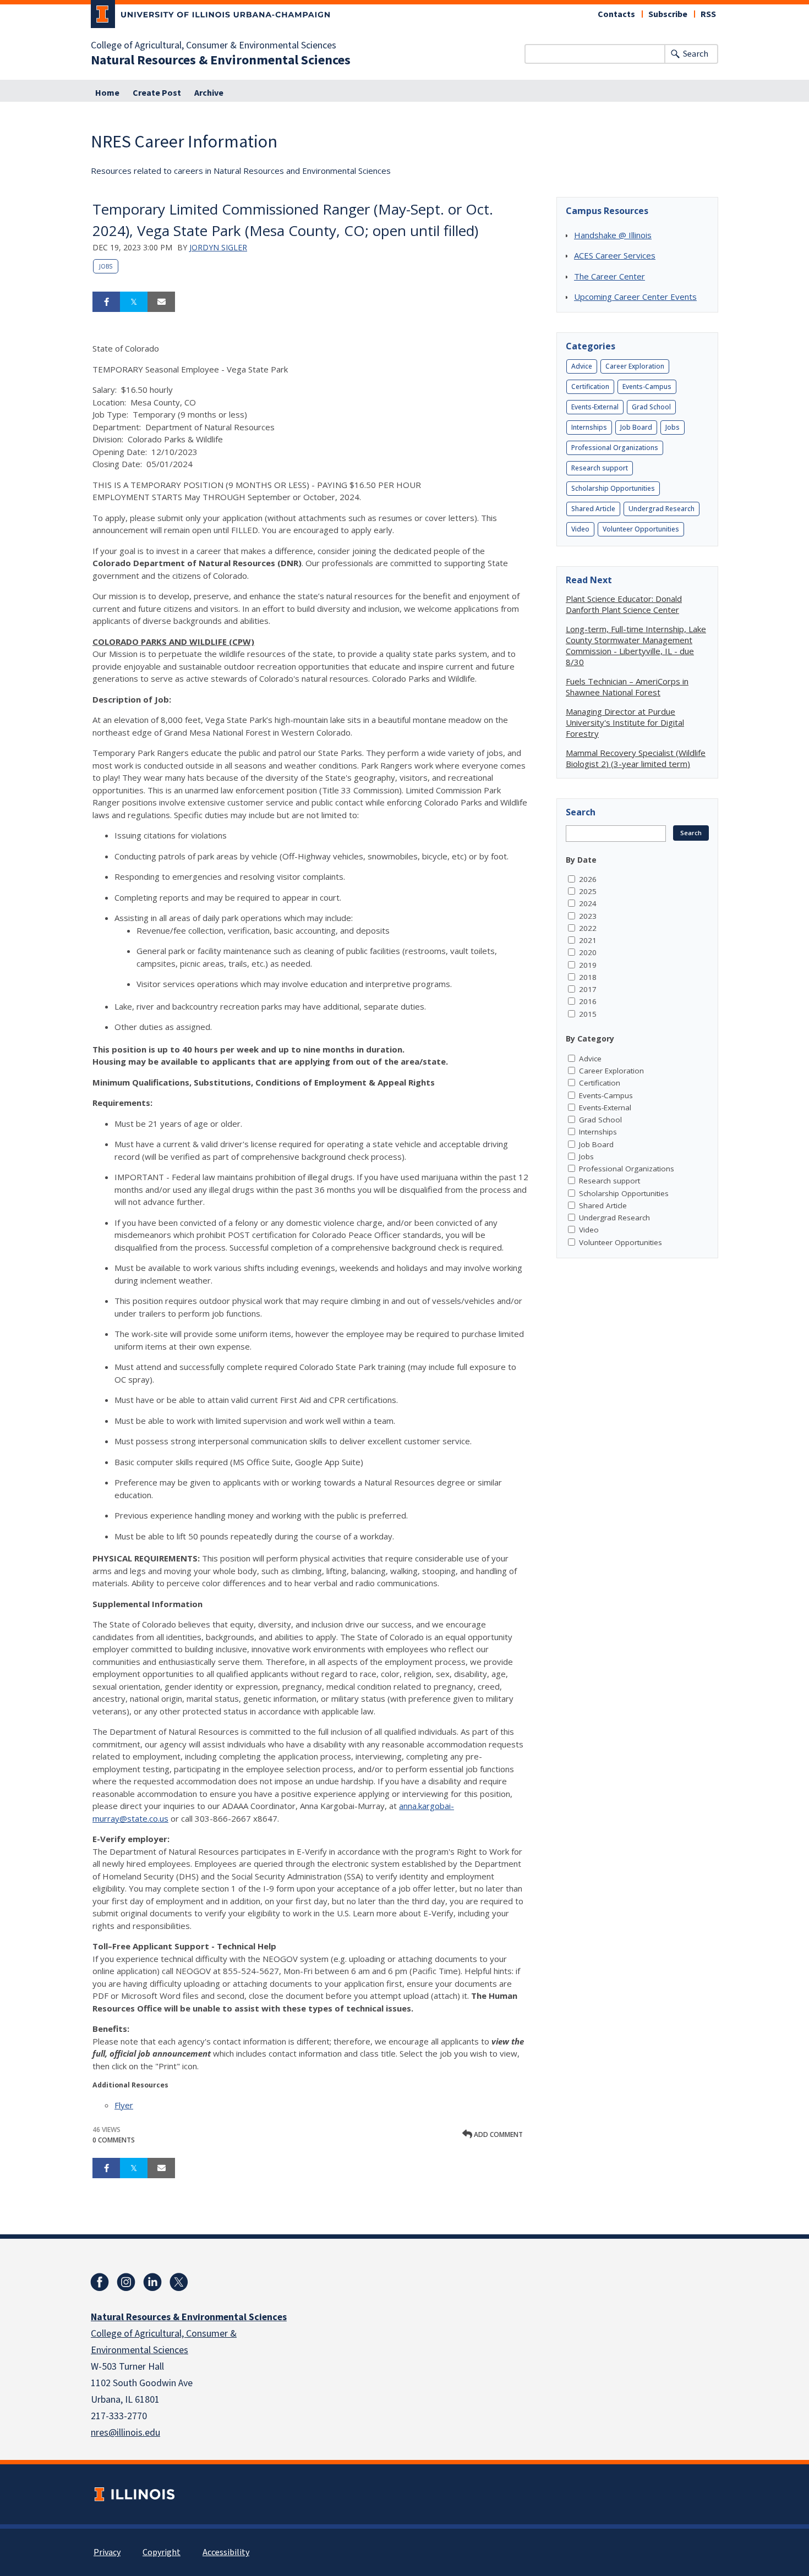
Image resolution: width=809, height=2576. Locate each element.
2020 (588, 952)
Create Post (157, 93)
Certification (590, 387)
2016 (588, 1001)
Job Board (636, 427)
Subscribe (668, 14)
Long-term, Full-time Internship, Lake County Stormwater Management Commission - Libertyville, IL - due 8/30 (636, 645)
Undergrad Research (662, 509)
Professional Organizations (615, 448)
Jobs (106, 266)
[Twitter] (179, 2282)
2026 (588, 879)
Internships (589, 427)
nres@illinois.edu (125, 2433)
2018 (588, 977)
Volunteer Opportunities (641, 529)
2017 (588, 989)
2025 (588, 891)
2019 (588, 965)
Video (580, 529)
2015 (588, 1014)
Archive (209, 93)
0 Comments (114, 2140)
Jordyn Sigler (218, 247)
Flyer (124, 2105)
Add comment (498, 2134)
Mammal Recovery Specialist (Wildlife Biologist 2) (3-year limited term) (636, 758)
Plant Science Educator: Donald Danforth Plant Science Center (624, 604)
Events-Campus (647, 387)
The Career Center (610, 276)
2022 (588, 928)
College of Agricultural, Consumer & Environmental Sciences (214, 46)
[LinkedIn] (152, 2282)
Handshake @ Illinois (613, 235)
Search (696, 54)
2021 (588, 940)
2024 (588, 903)
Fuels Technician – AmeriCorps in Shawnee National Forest (627, 687)
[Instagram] (126, 2282)
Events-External (595, 407)
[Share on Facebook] (106, 302)
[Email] (161, 302)
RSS (708, 14)
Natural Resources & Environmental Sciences (221, 61)
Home (107, 93)
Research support (600, 468)
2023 (588, 916)
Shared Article (593, 509)
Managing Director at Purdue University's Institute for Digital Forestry (625, 722)
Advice (582, 366)
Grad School (651, 407)
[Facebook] (100, 2282)
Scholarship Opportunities (613, 488)
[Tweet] (134, 302)
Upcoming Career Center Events (635, 297)
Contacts (616, 14)
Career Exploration (635, 366)
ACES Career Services (615, 255)
